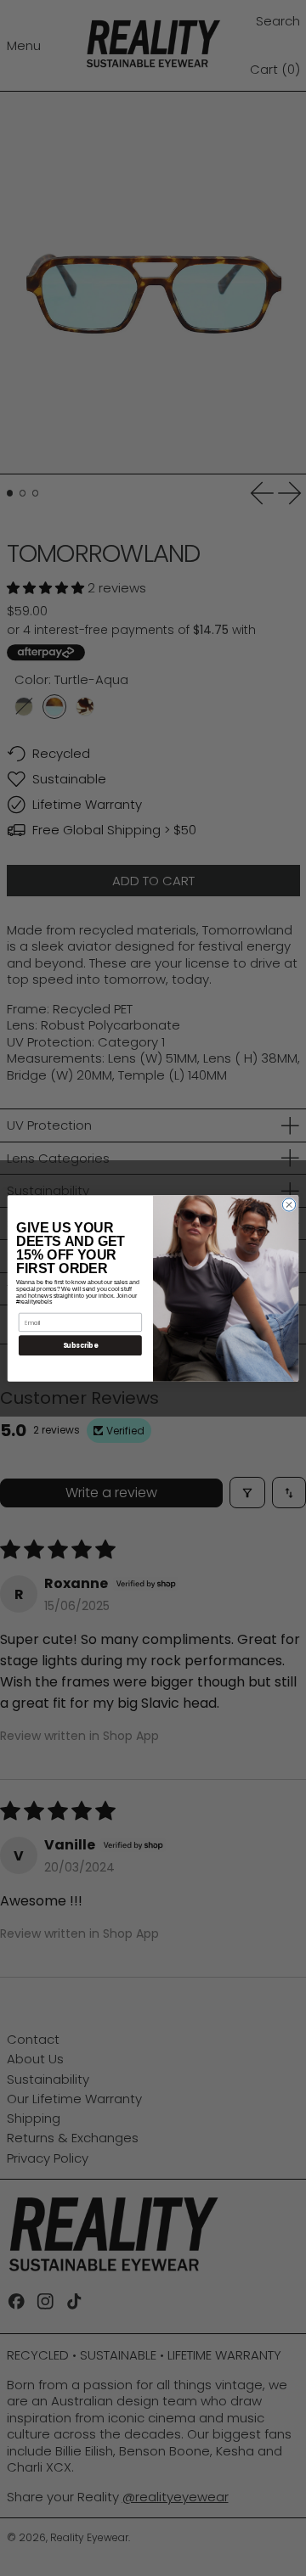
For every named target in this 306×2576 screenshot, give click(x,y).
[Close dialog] (289, 1204)
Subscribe (81, 1345)
